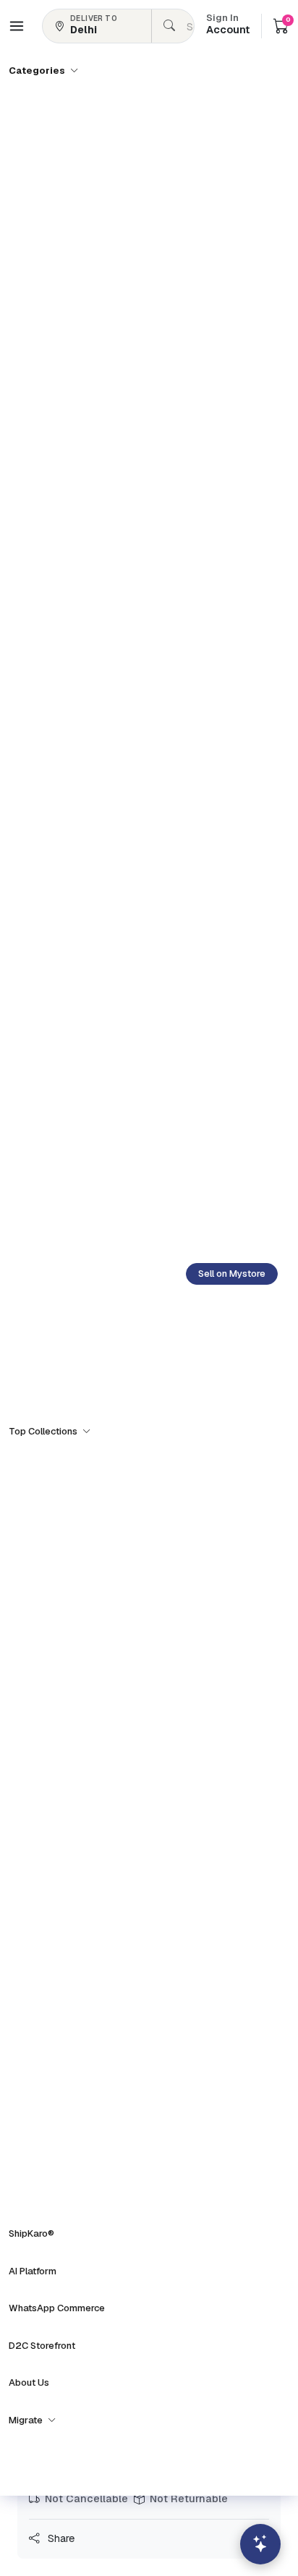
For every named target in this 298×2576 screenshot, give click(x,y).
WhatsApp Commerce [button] (57, 2308)
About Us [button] (29, 2382)
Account (228, 25)
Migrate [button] (27, 2420)
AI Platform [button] (33, 2271)
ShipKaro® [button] (31, 2233)
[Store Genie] (260, 2544)
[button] (17, 26)
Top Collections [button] (44, 1431)
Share (60, 2538)
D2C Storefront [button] (42, 2346)
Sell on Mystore (232, 1274)
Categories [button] (38, 71)
